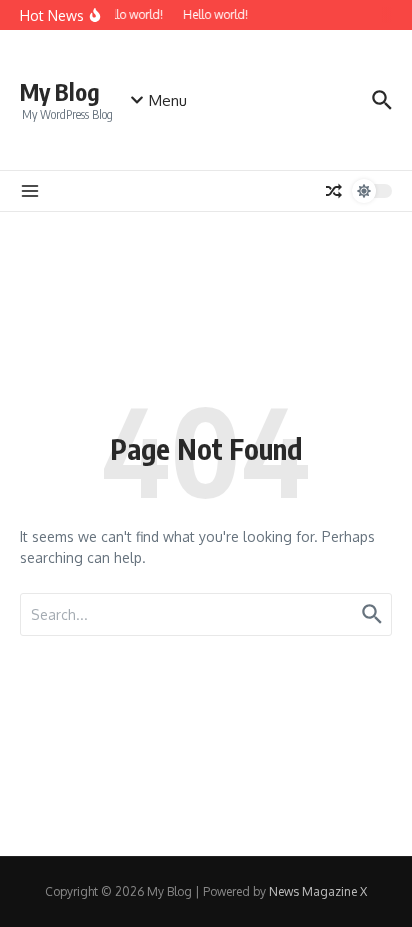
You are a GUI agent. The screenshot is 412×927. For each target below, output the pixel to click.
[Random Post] (334, 191)
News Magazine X (318, 891)
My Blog (60, 91)
